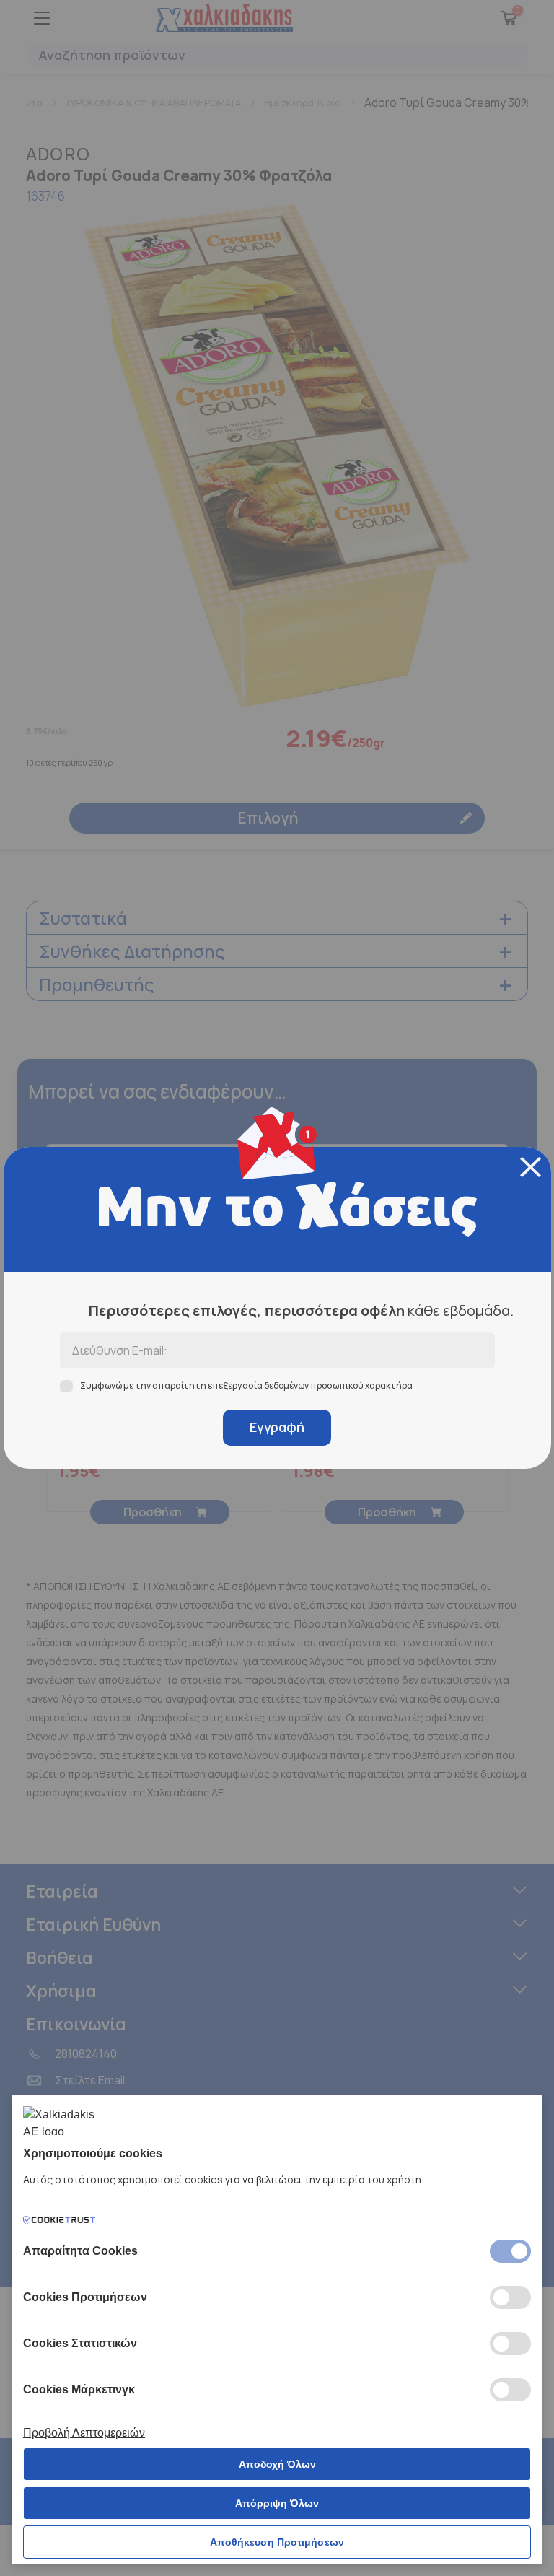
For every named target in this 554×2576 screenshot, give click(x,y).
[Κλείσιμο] (531, 1167)
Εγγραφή (277, 1427)
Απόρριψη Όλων (277, 2503)
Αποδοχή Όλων (277, 2464)
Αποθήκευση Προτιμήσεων (277, 2542)
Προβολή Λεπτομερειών (84, 2433)
